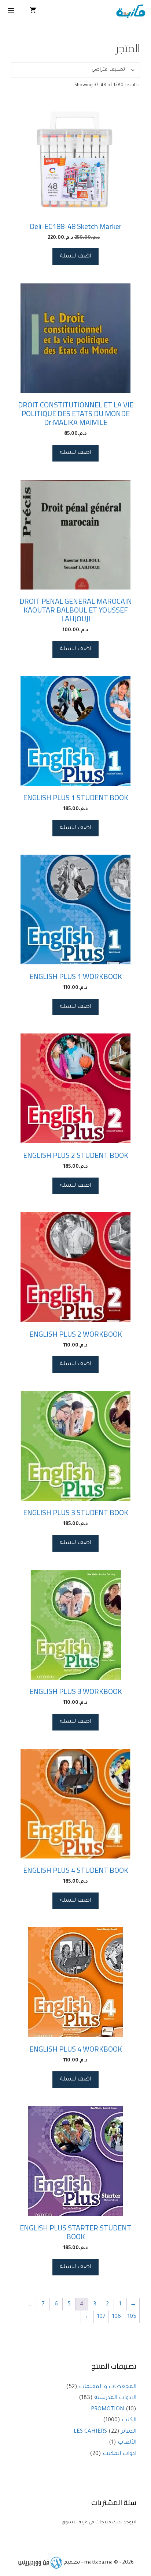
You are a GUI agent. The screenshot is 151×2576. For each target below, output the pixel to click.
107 (101, 2317)
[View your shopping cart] (33, 12)
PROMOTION (108, 2409)
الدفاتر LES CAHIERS (105, 2432)
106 (117, 2317)
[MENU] (11, 12)
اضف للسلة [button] (75, 257)
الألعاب (127, 2443)
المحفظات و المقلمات (108, 2387)
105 (132, 2317)
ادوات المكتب (119, 2454)
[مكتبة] (131, 12)
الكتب (129, 2420)
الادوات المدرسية (115, 2398)
